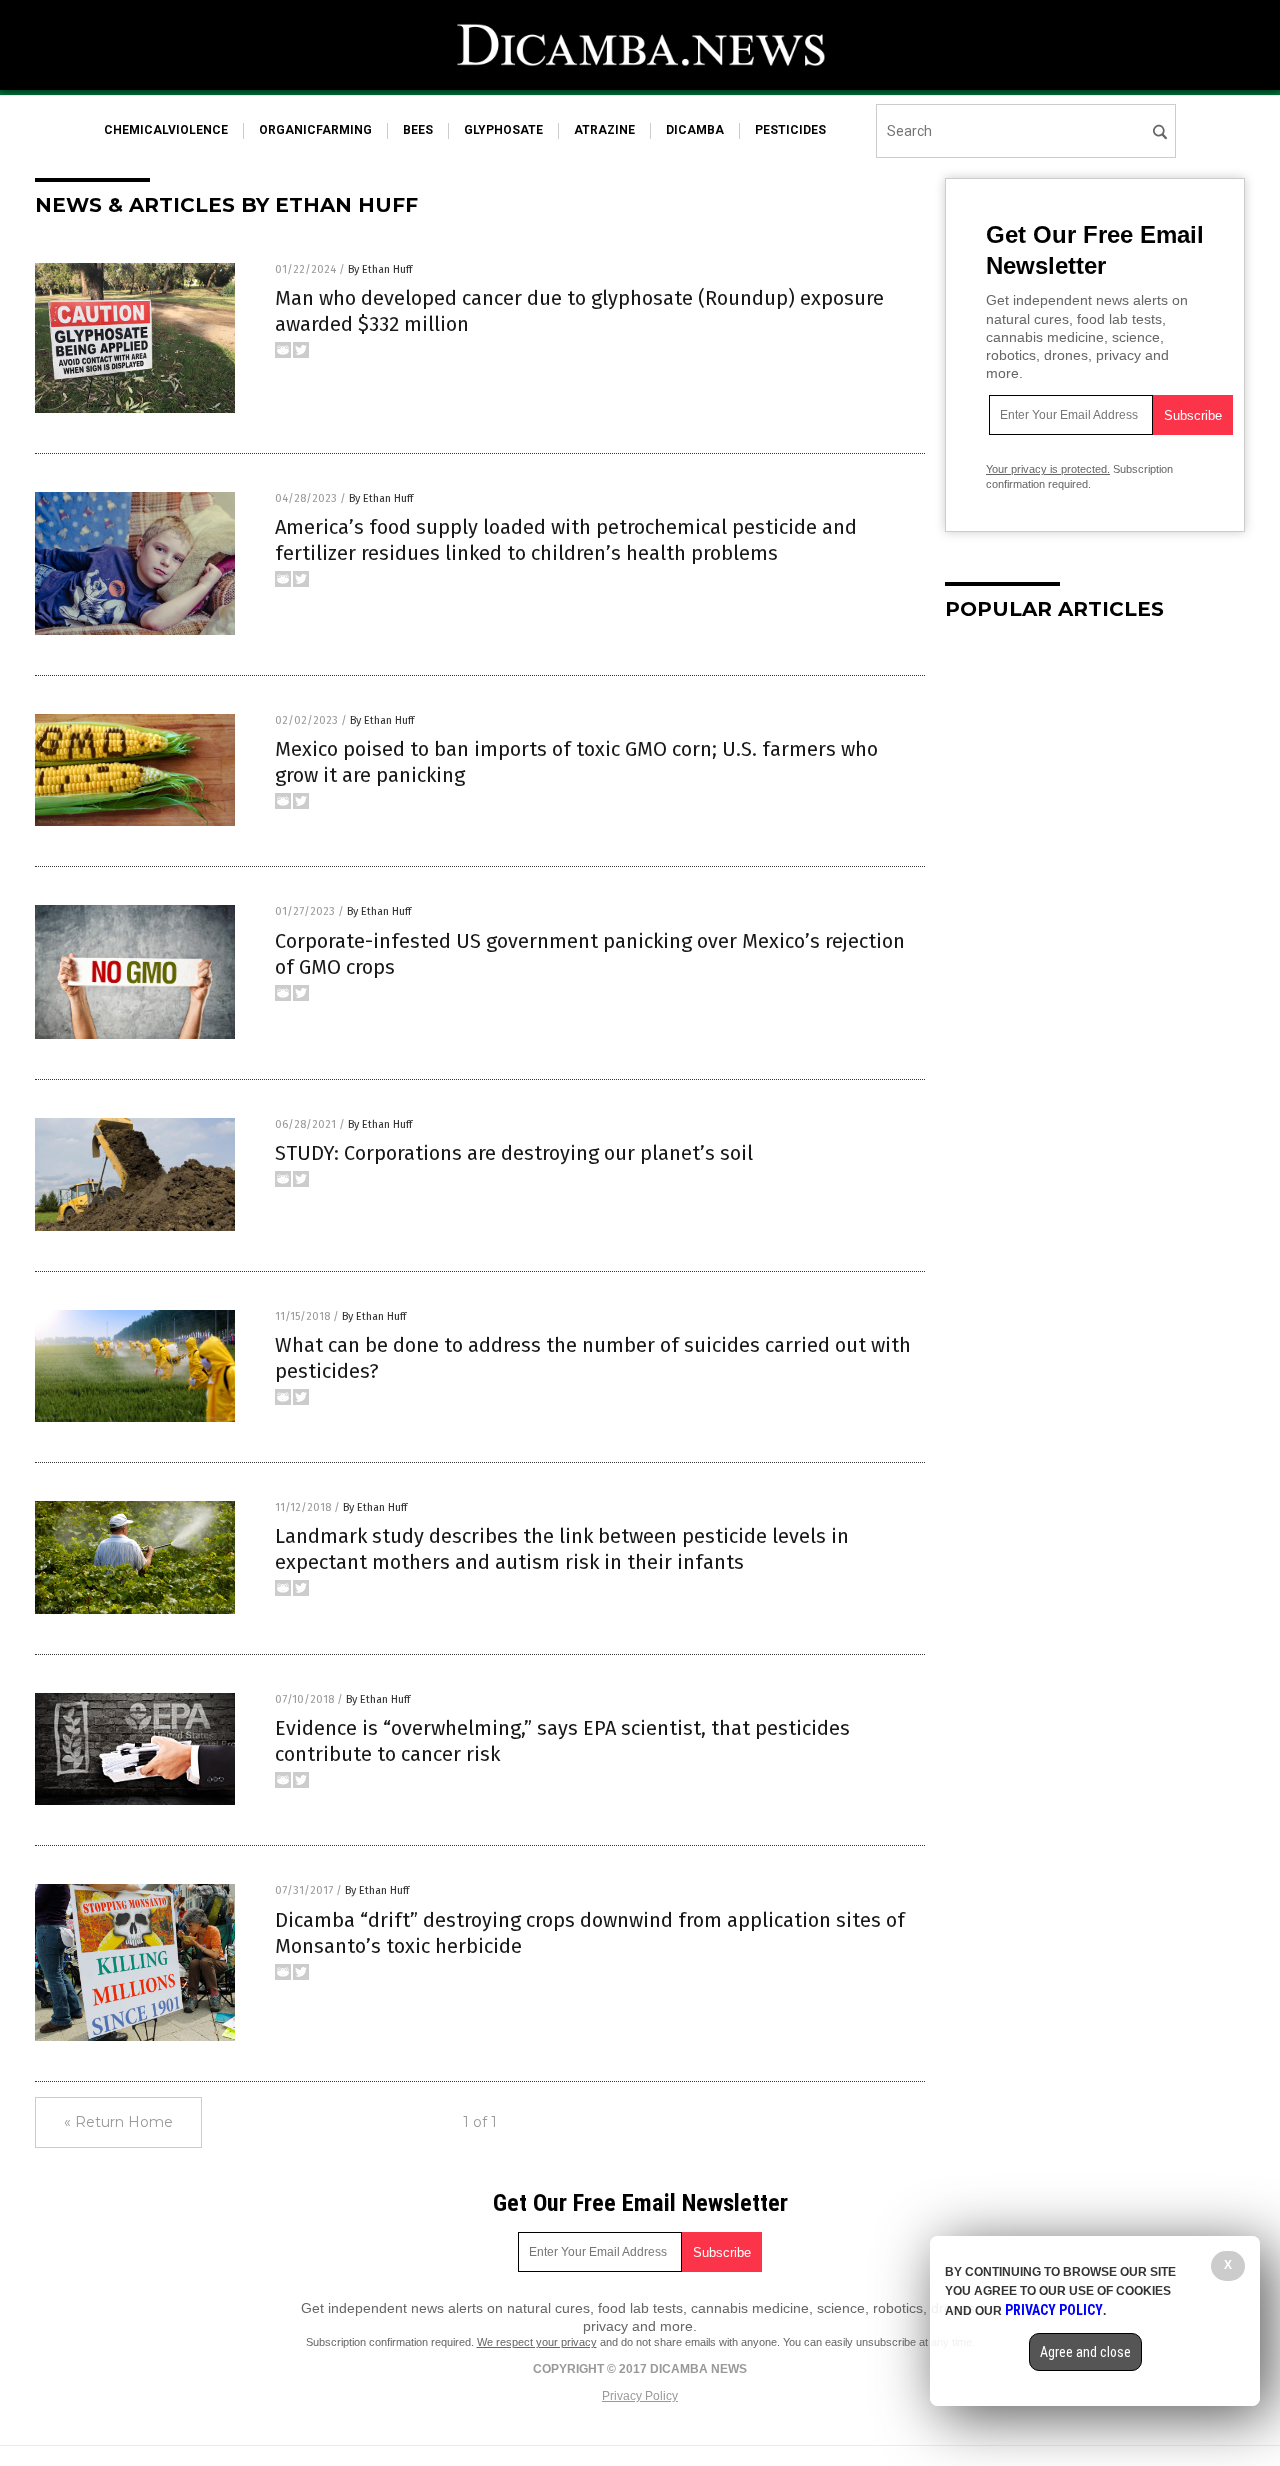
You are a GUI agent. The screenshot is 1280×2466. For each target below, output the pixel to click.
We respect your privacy (537, 2342)
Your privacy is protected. (1048, 469)
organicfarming (315, 130)
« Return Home (118, 2122)
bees (418, 130)
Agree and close (1085, 2352)
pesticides (790, 130)
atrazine (604, 130)
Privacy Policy (640, 2396)
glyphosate (503, 130)
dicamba (695, 130)
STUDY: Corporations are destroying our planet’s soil (514, 1153)
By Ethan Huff (380, 269)
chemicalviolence (166, 130)
